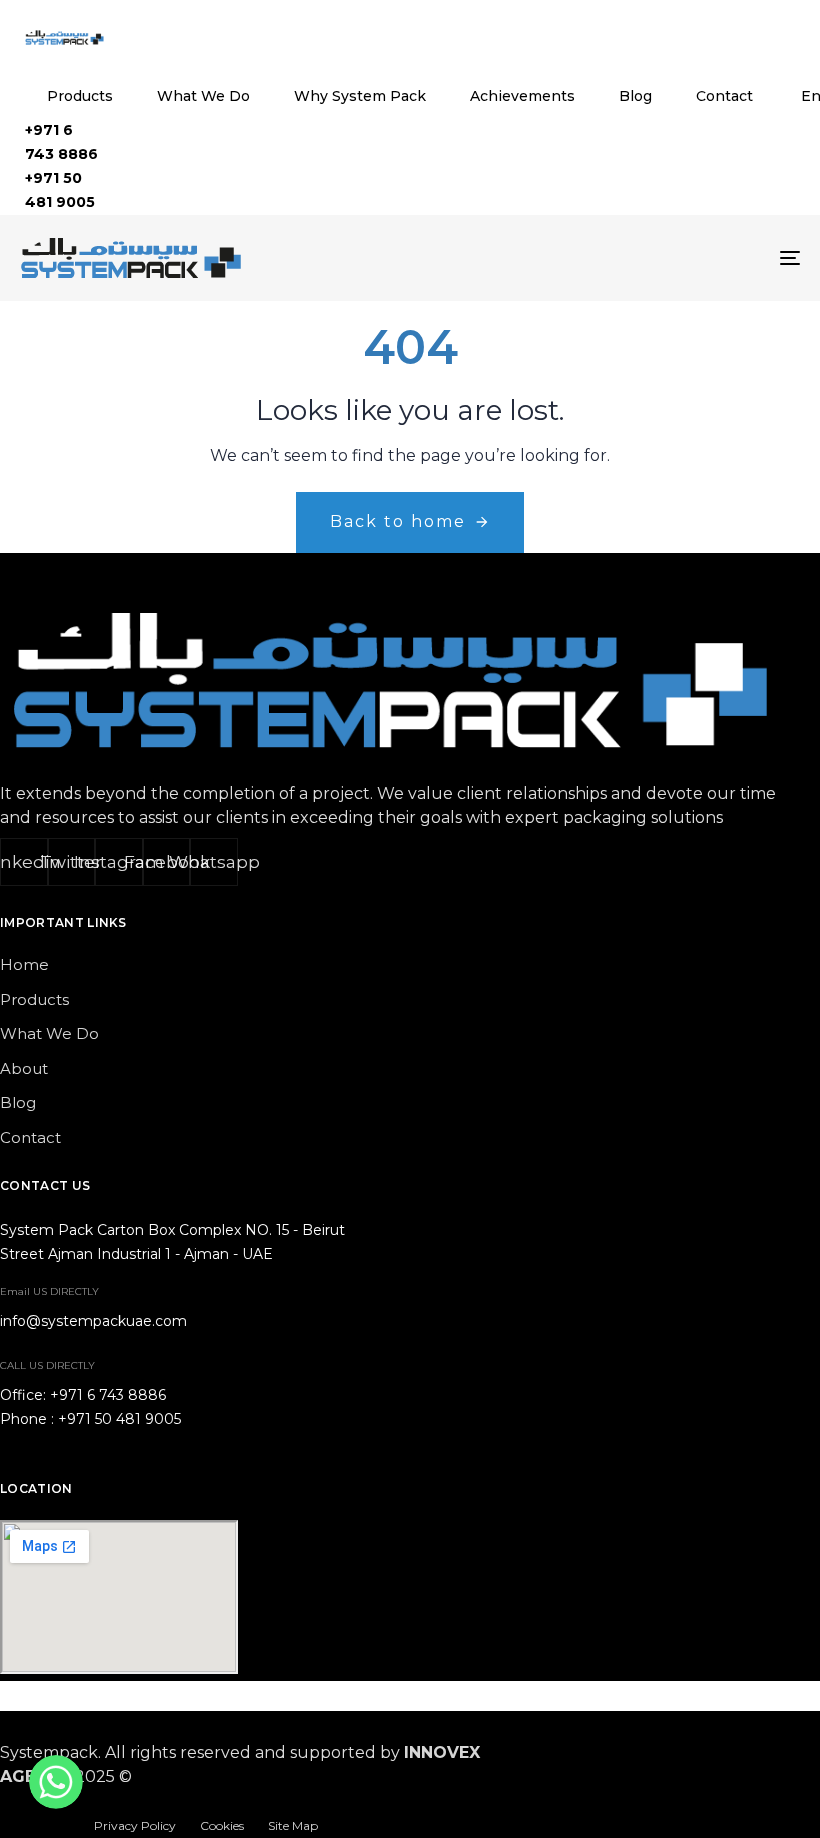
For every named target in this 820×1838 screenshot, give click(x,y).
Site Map (293, 1825)
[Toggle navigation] (670, 258)
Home (24, 964)
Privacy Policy (135, 1825)
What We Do (203, 96)
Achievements (522, 96)
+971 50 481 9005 (119, 1419)
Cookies (222, 1825)
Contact (724, 96)
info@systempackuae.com (93, 1321)
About (24, 1068)
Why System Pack (360, 96)
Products (80, 96)
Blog (635, 96)
